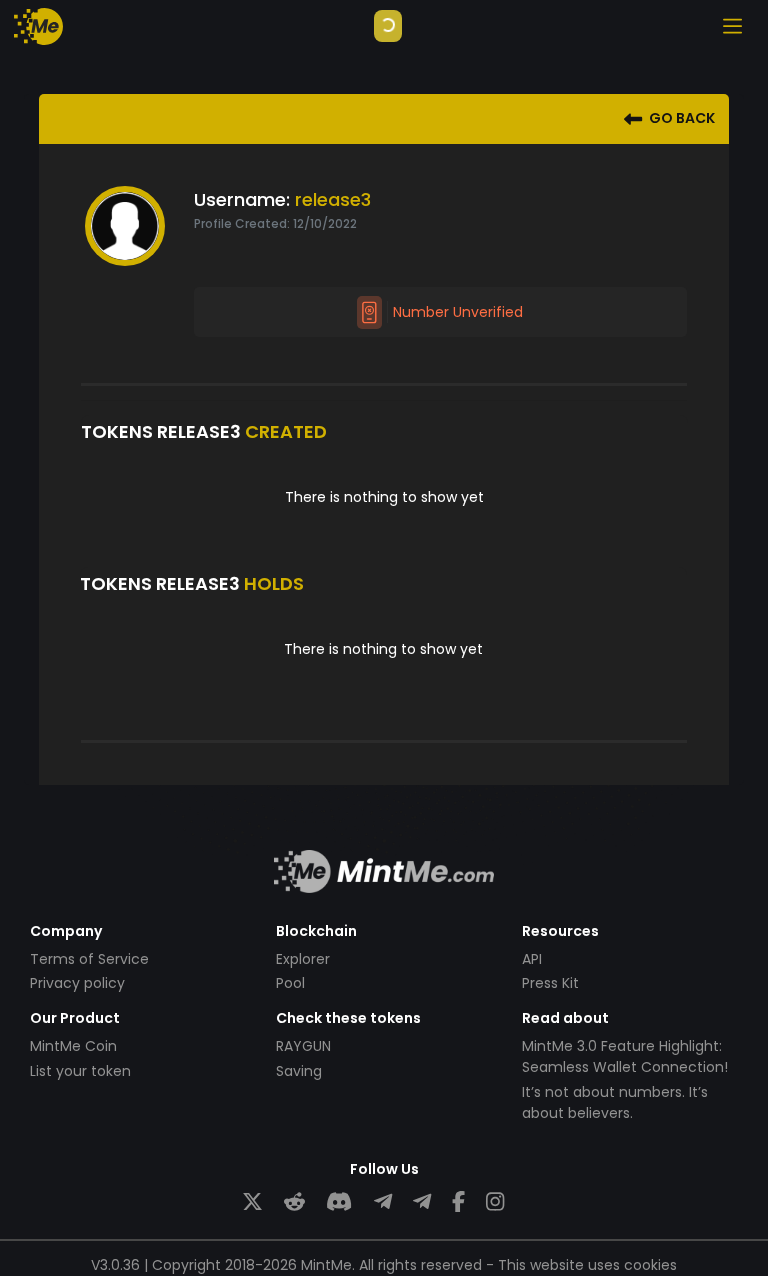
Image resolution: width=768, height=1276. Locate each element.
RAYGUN (303, 1046)
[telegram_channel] (422, 1202)
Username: (242, 199)
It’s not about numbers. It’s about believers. (615, 1102)
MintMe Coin (73, 1046)
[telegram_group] (383, 1202)
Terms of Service (89, 959)
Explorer (303, 959)
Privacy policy (77, 983)
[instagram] (495, 1202)
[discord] (339, 1202)
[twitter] (252, 1202)
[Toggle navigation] (732, 26)
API (532, 959)
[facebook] (458, 1202)
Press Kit (550, 983)
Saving (299, 1071)
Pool (290, 983)
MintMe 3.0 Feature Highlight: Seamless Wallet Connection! (625, 1056)
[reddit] (294, 1202)
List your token (80, 1071)
